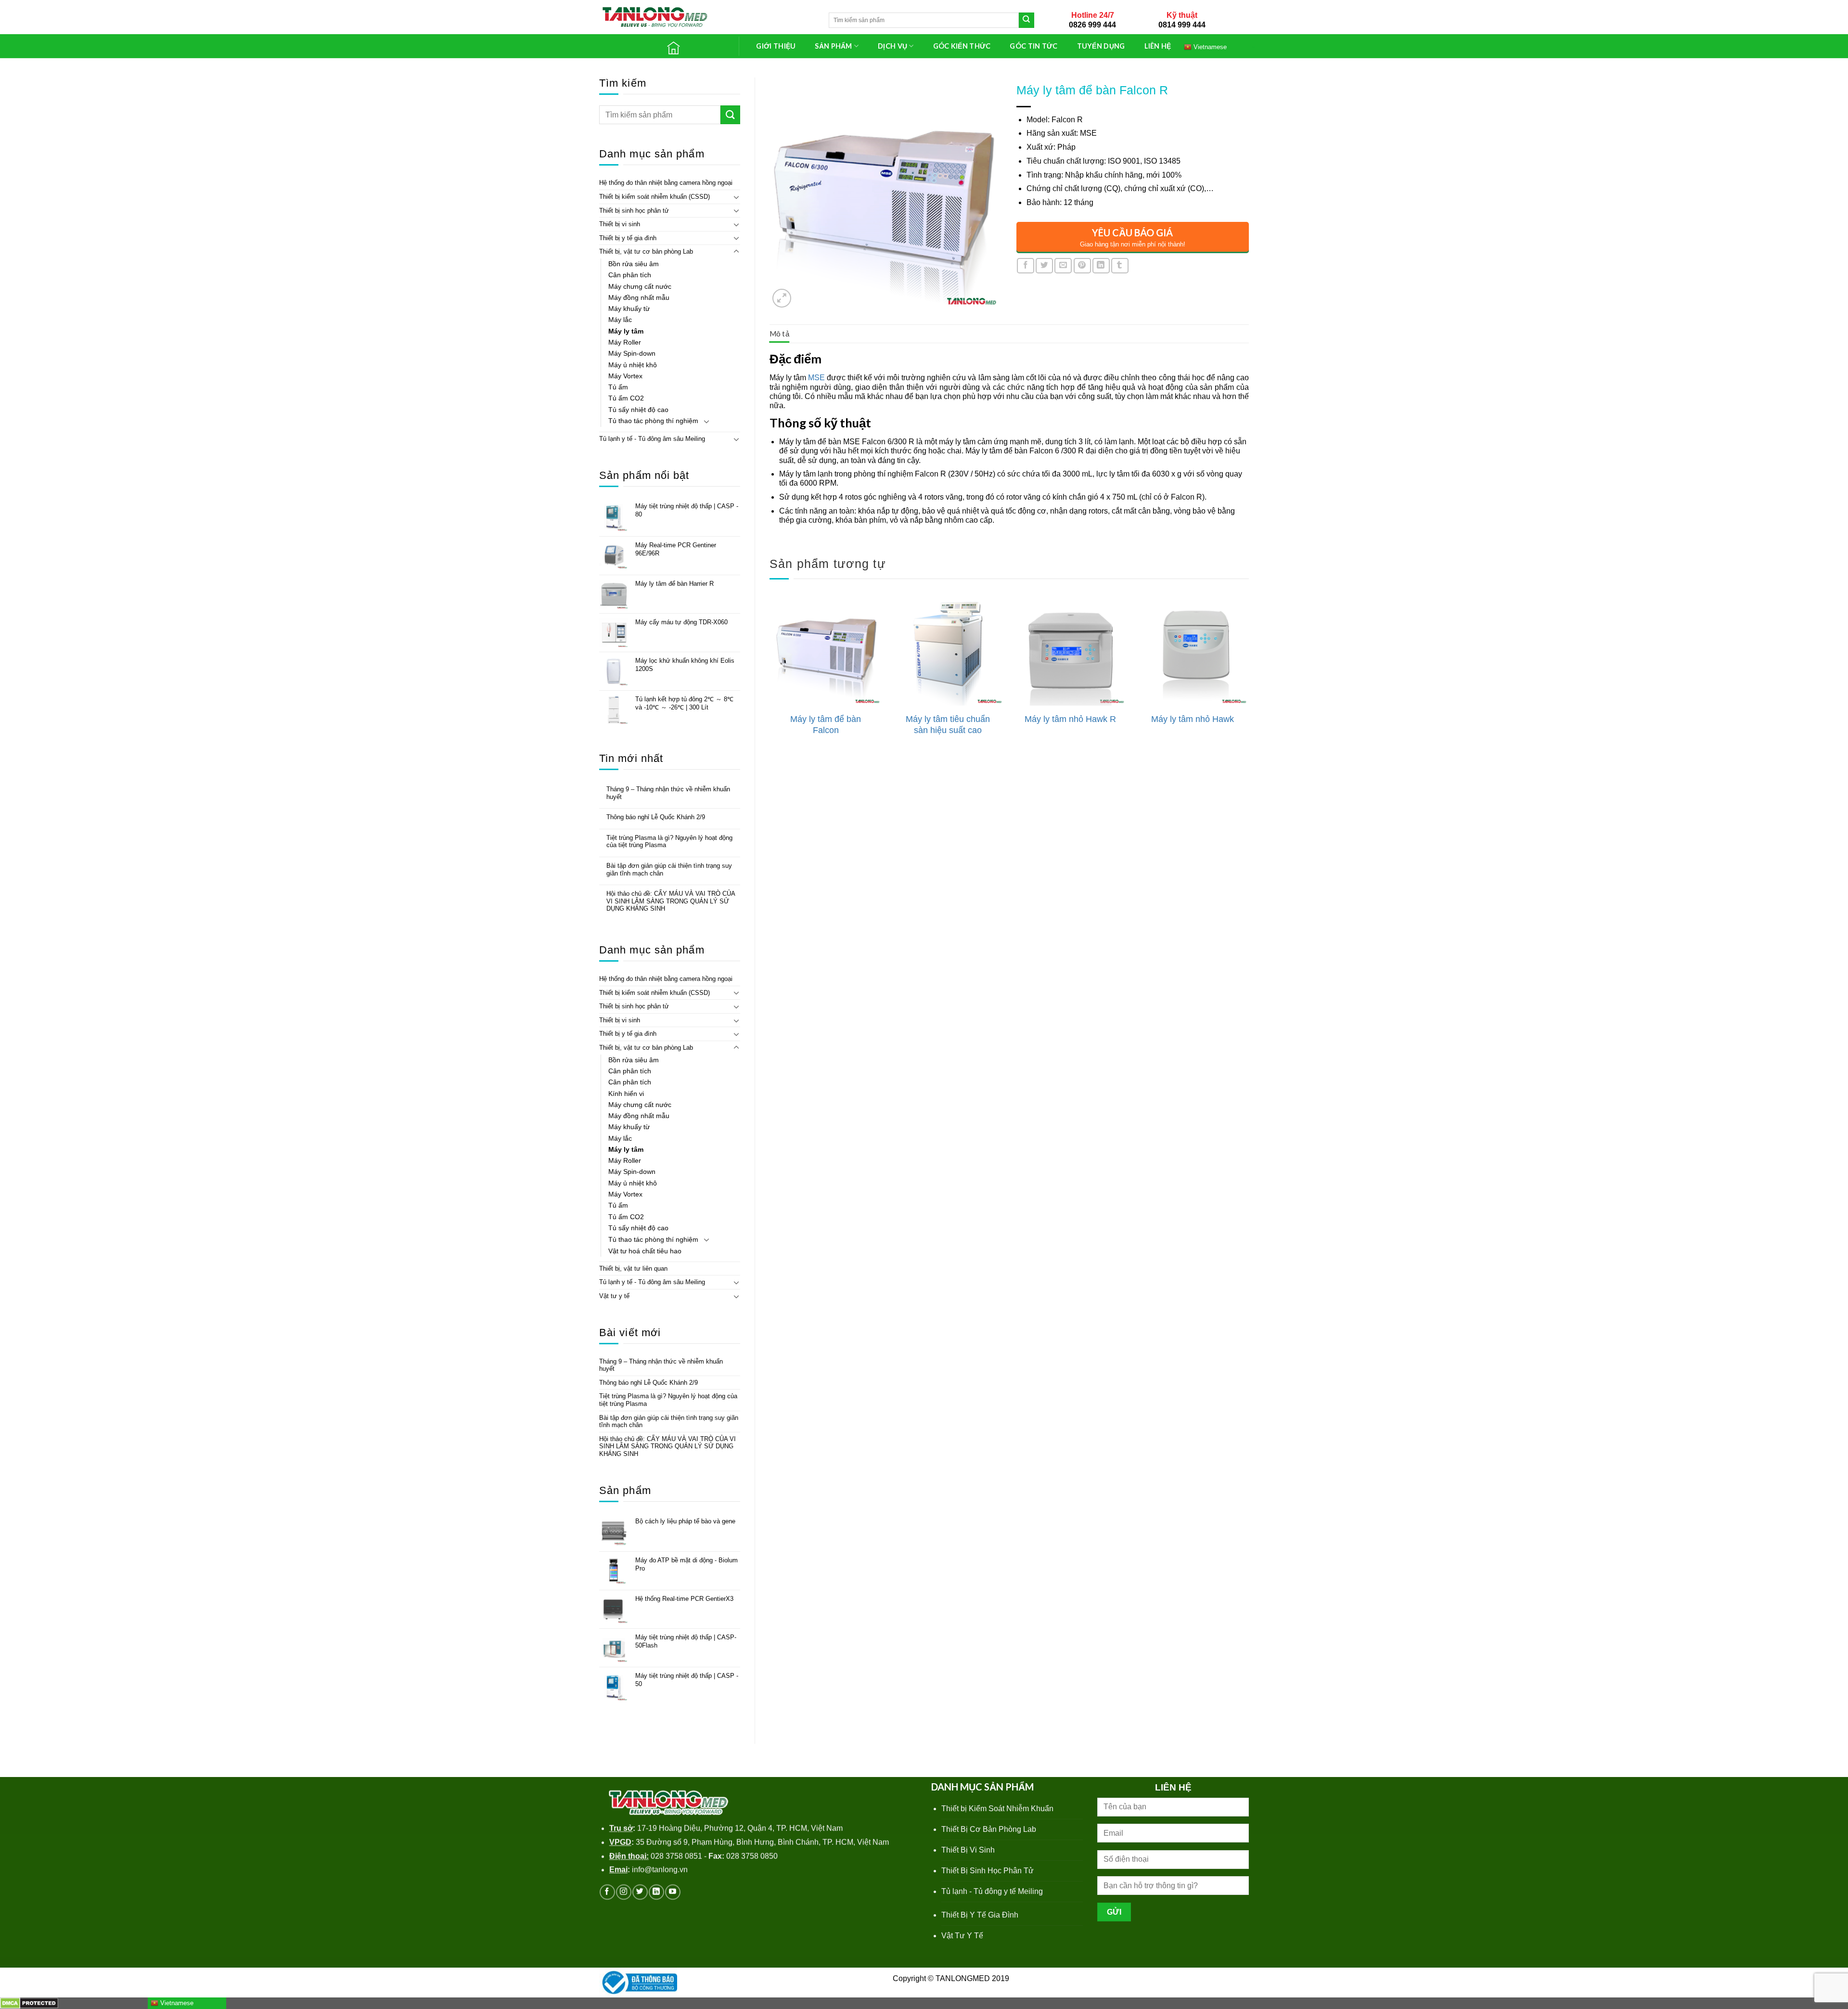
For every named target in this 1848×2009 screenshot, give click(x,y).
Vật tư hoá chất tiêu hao (645, 1251)
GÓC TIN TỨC (1033, 46)
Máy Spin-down (632, 353)
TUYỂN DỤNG (1101, 46)
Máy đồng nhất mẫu (639, 297)
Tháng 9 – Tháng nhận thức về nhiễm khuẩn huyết (668, 793)
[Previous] (770, 677)
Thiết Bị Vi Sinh (968, 1850)
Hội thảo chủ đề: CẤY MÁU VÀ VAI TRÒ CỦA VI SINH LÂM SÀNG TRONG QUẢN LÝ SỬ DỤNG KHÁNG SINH (671, 901)
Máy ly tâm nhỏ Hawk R (1070, 719)
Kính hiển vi (626, 1094)
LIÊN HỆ (1158, 46)
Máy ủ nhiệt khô (633, 365)
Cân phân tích (630, 275)
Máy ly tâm (626, 331)
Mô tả (780, 334)
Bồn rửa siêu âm (634, 264)
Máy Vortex (625, 376)
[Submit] (1027, 20)
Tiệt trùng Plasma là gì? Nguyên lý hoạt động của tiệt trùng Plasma (669, 842)
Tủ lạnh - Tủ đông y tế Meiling (992, 1891)
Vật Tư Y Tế (962, 1936)
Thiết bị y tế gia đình (628, 238)
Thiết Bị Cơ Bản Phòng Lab (989, 1829)
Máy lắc (620, 320)
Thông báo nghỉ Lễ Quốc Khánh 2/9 (656, 817)
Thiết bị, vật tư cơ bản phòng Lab (646, 251)
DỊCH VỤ (892, 46)
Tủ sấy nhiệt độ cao (638, 410)
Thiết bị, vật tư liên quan (633, 1269)
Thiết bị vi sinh (620, 224)
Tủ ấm (618, 387)
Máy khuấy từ (629, 309)
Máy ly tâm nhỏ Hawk (1193, 719)
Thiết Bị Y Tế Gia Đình (980, 1915)
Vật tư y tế (614, 1296)
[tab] (780, 334)
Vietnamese (1209, 46)
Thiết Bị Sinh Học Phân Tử (988, 1871)
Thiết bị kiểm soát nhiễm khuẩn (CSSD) (654, 197)
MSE (816, 378)
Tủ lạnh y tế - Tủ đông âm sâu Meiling (652, 439)
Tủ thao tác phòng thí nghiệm (653, 421)
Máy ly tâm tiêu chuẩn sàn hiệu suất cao (948, 725)
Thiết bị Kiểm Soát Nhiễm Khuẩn (997, 1809)
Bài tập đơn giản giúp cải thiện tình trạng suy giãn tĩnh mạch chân (669, 869)
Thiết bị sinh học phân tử (634, 211)
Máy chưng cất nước (640, 286)
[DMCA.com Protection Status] (29, 2003)
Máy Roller (625, 342)
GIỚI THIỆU (776, 46)
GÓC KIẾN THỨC (962, 46)
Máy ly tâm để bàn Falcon (826, 725)
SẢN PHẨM (833, 46)
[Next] (1248, 677)
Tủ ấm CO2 (626, 398)
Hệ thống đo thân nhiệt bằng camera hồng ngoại (666, 183)
